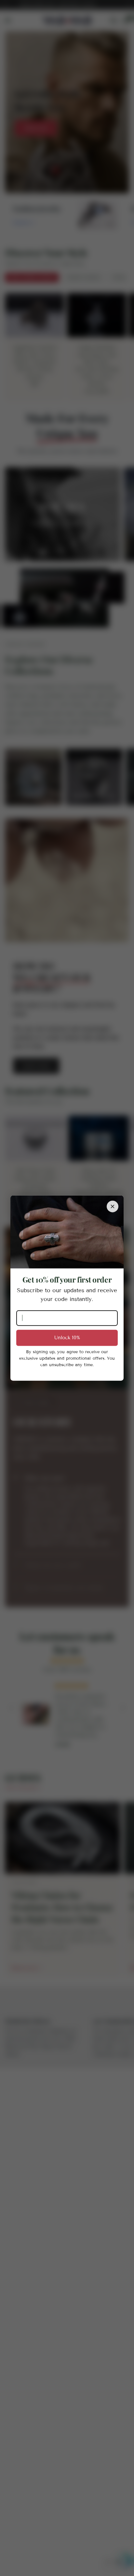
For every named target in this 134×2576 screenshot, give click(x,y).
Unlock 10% (67, 1338)
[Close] (113, 1207)
